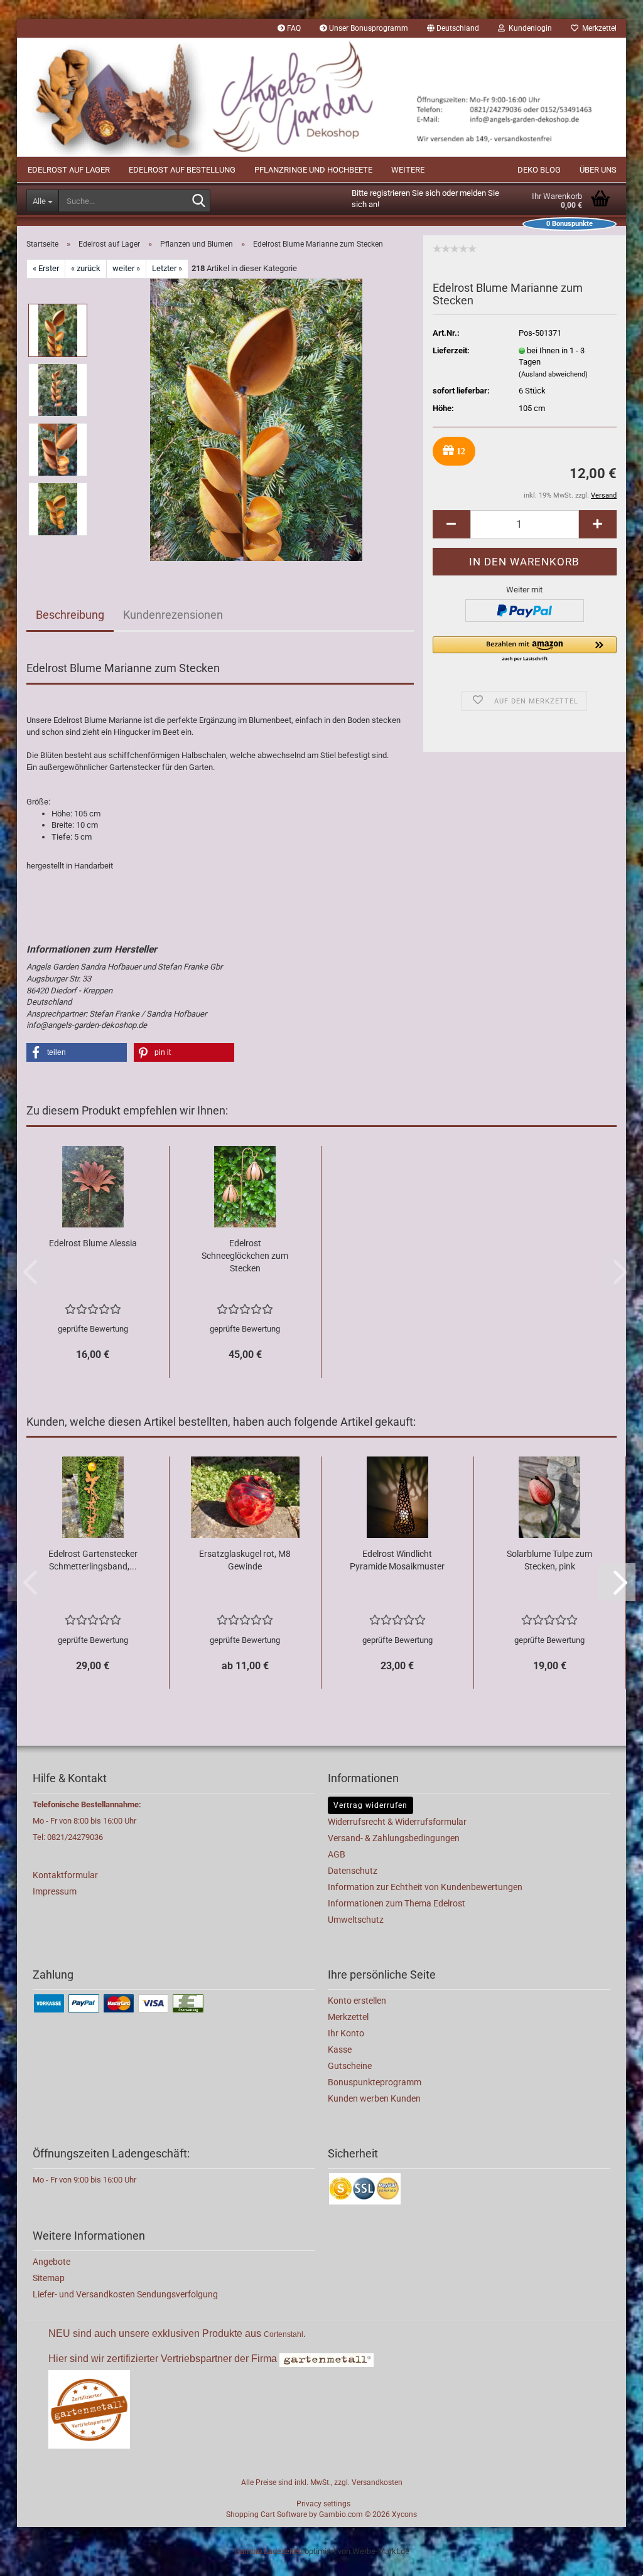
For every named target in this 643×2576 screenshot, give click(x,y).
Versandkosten (377, 2482)
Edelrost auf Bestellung (182, 170)
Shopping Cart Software (267, 2515)
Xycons (404, 2515)
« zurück (86, 268)
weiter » (126, 268)
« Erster (46, 268)
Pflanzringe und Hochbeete (313, 170)
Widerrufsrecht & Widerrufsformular (397, 1822)
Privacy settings (323, 2504)
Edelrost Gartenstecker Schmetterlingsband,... (93, 1560)
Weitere (408, 170)
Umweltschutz (356, 1920)
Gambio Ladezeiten (268, 2551)
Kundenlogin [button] (528, 28)
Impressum (55, 1891)
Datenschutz (353, 1871)
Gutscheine (350, 2066)
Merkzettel (597, 28)
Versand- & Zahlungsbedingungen (394, 1838)
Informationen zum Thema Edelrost (397, 1903)
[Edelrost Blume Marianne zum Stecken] (256, 419)
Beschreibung (70, 615)
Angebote (51, 2262)
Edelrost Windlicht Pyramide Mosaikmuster (397, 1560)
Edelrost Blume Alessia (93, 1243)
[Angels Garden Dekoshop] (321, 97)
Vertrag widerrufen (370, 1805)
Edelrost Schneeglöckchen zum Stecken (245, 1256)
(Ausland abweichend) (553, 374)
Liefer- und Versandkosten (85, 2294)
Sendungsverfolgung (177, 2294)
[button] (453, 28)
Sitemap (49, 2278)
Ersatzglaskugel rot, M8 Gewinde (245, 1560)
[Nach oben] (608, 2557)
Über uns (598, 170)
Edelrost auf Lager (69, 170)
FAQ (293, 28)
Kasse (340, 2050)
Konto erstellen (357, 2001)
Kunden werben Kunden (374, 2098)
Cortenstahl (284, 2334)
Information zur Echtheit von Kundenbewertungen (425, 1887)
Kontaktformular (65, 1875)
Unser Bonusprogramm (368, 28)
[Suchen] (198, 201)
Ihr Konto (346, 2033)
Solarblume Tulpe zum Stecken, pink (549, 1560)
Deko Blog (539, 170)
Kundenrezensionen (173, 615)
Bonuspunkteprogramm (375, 2082)
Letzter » (167, 268)
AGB (337, 1854)
